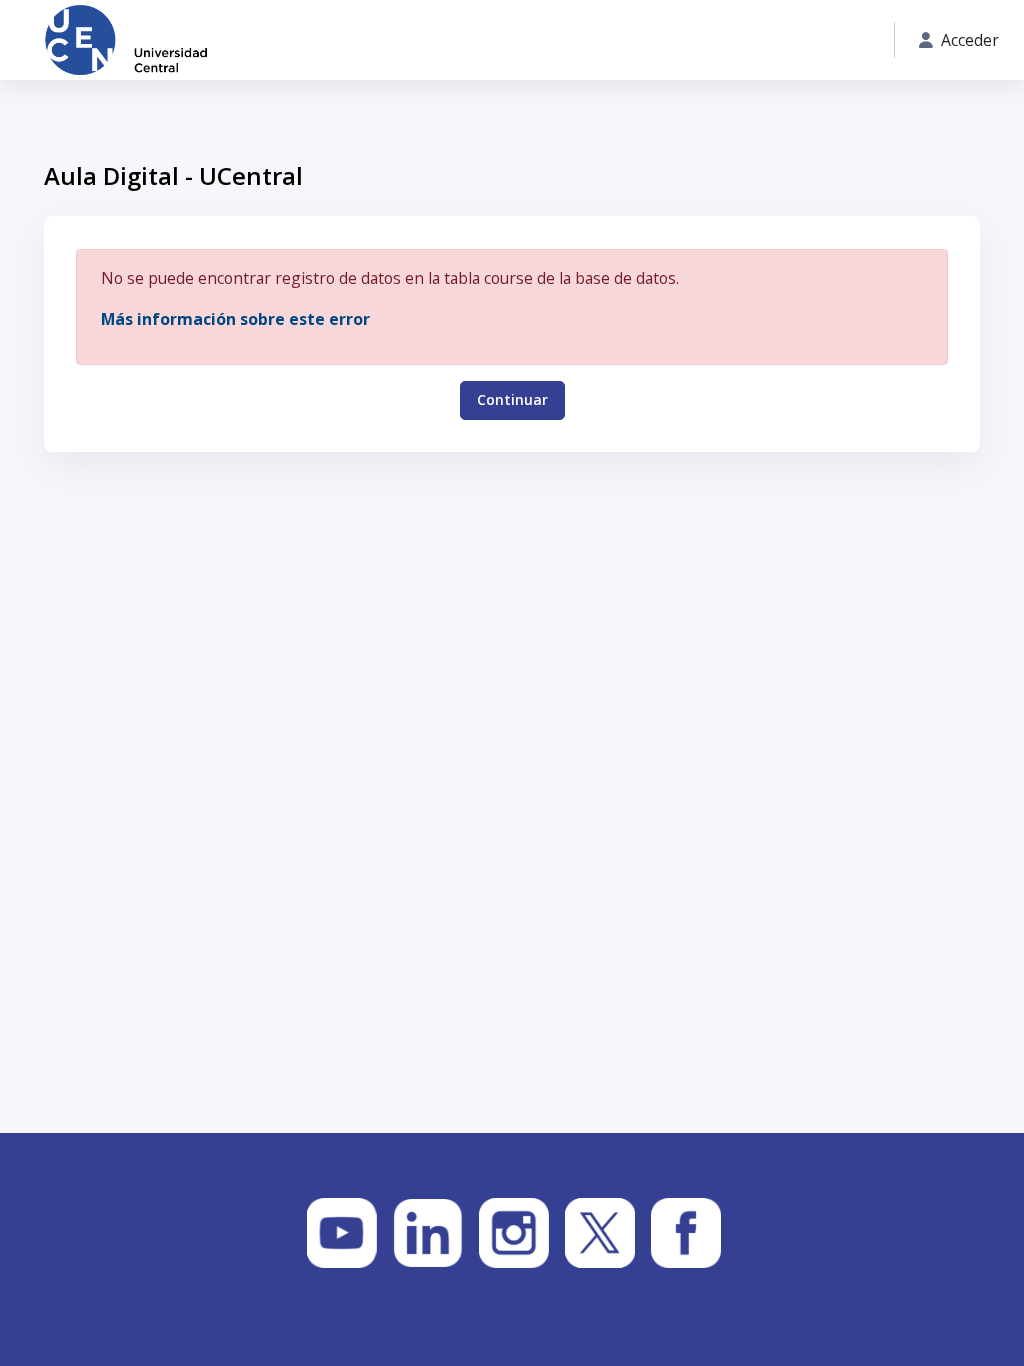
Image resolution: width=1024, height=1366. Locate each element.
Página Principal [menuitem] (327, 40)
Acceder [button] (970, 40)
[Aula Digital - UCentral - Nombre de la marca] (126, 40)
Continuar (512, 399)
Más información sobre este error (235, 319)
